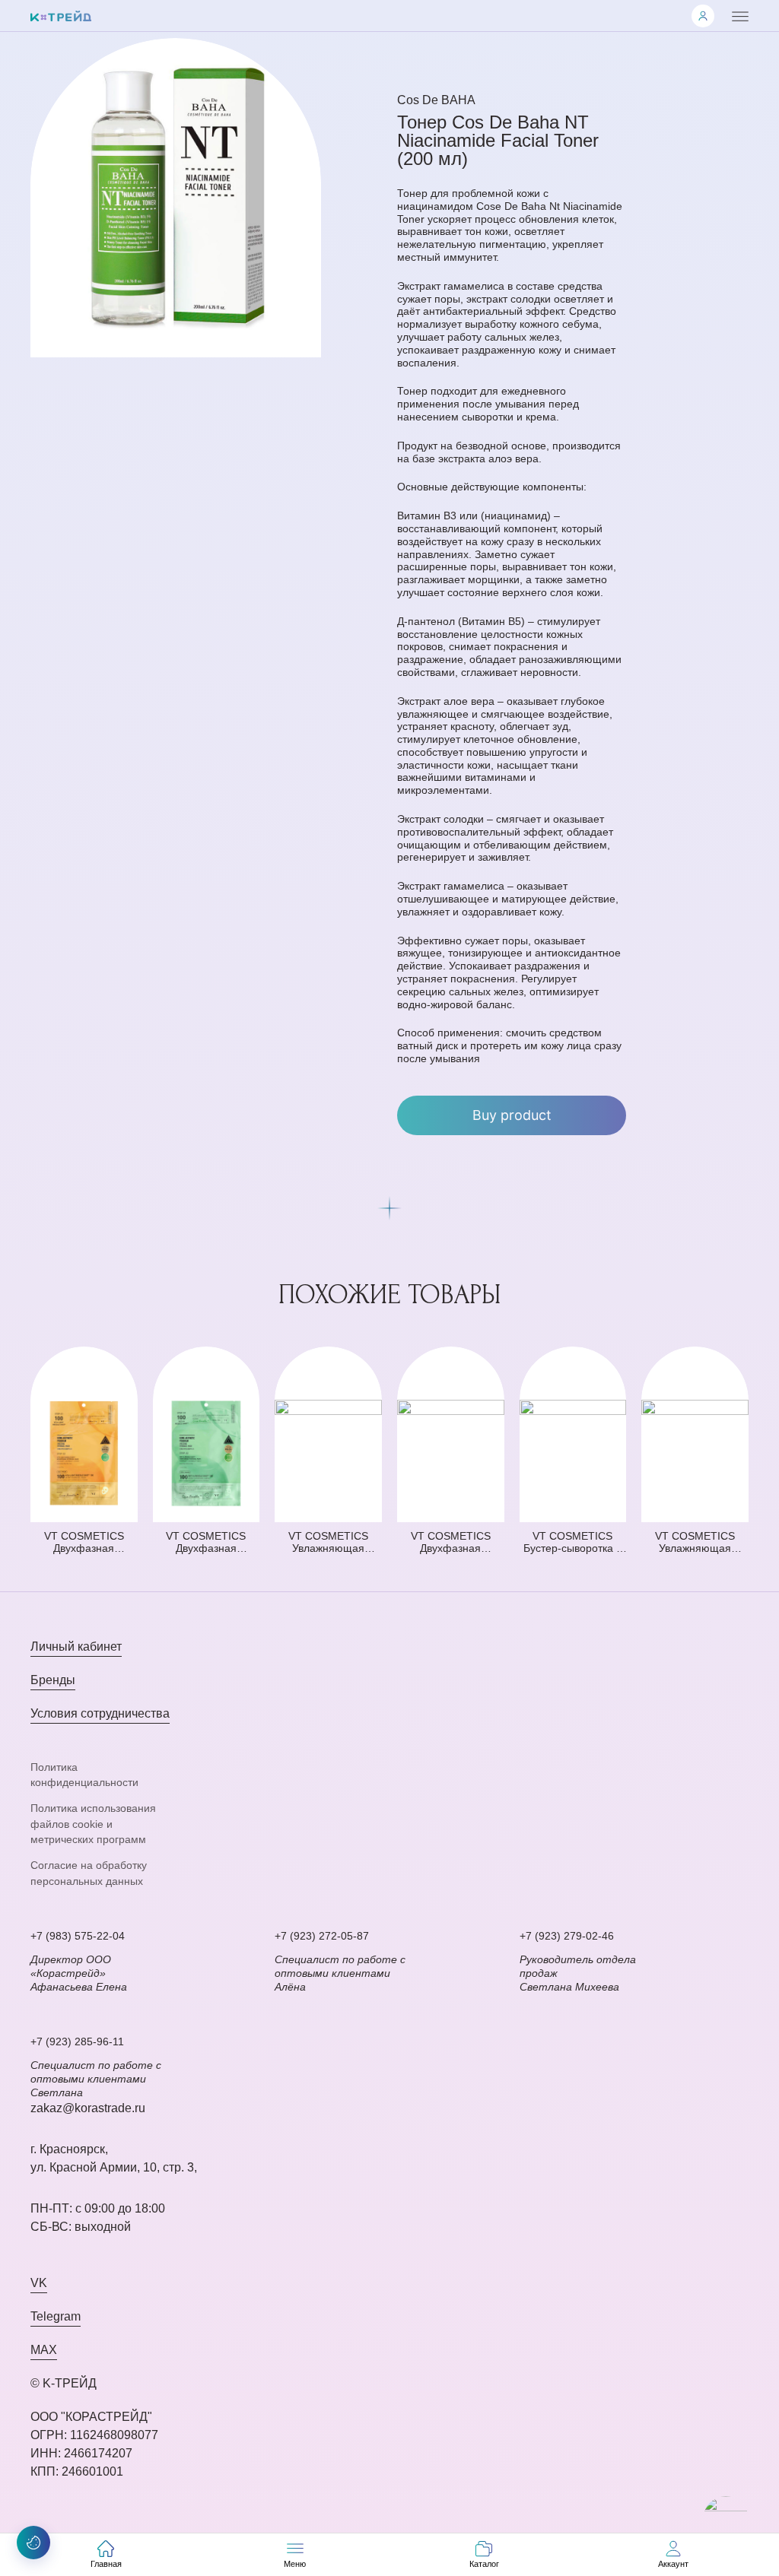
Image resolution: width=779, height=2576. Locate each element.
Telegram (56, 2316)
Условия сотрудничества (100, 1713)
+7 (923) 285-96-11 (77, 2041)
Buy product (512, 1115)
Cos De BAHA (436, 100)
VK (39, 2283)
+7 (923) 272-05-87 (322, 1936)
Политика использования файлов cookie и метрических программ (93, 1824)
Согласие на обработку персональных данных (89, 1873)
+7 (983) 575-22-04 (78, 1936)
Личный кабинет (76, 1646)
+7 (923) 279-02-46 (567, 1936)
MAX (44, 2350)
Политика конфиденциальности (84, 1775)
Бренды (53, 1680)
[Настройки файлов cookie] (33, 2543)
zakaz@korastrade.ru (88, 2108)
